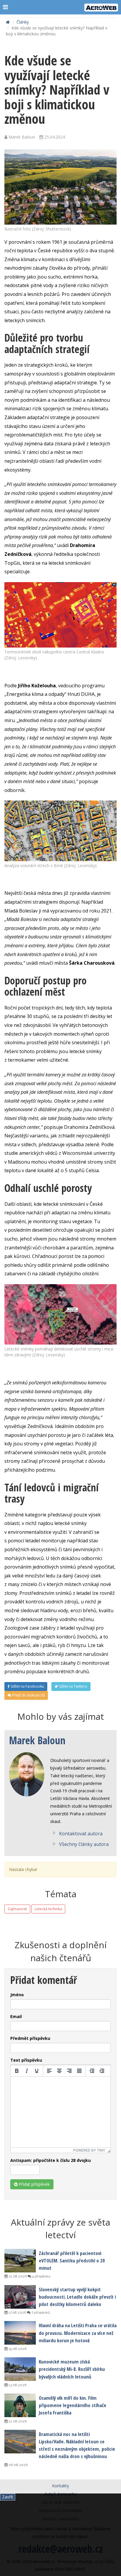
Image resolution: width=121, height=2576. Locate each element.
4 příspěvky (41, 2276)
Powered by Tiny (89, 2150)
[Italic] (27, 2071)
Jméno (17, 1995)
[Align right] (69, 2071)
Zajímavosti (17, 1909)
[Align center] (59, 2071)
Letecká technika (48, 1909)
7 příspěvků (40, 2313)
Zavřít (8, 2497)
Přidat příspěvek (34, 2184)
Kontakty (60, 2486)
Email (16, 2016)
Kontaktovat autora (81, 1834)
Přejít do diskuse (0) (28, 1695)
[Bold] (17, 2071)
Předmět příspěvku (30, 2038)
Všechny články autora (84, 1844)
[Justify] (79, 2071)
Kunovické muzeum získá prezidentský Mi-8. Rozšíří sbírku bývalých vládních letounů (72, 2369)
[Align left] (49, 2071)
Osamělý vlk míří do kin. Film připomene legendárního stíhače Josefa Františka (73, 2405)
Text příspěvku (26, 2060)
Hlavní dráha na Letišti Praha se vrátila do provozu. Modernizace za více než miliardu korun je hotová (78, 2333)
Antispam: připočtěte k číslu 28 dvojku (51, 2160)
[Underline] (37, 2071)
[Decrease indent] (92, 2071)
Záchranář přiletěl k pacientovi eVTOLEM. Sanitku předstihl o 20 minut (72, 2260)
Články (23, 22)
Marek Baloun (37, 1740)
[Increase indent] (102, 2071)
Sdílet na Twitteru (73, 1686)
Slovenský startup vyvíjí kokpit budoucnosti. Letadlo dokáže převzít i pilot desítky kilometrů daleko (77, 2297)
